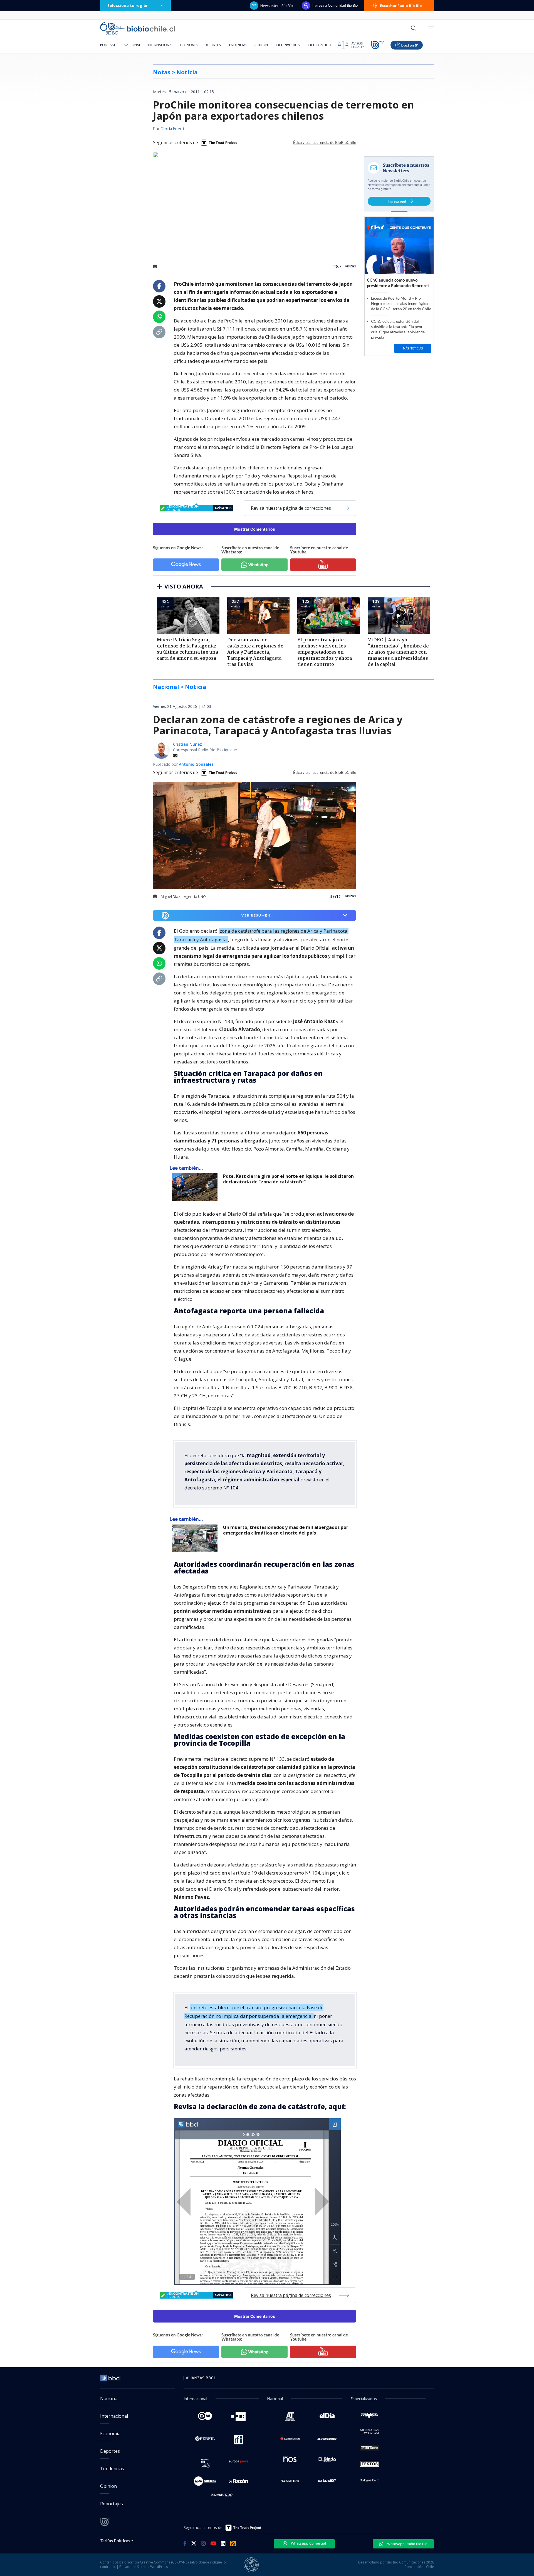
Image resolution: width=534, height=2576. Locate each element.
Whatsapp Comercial (308, 2543)
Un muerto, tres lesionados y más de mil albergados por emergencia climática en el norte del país (286, 1530)
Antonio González (196, 764)
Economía (189, 45)
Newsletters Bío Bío (277, 6)
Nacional (132, 45)
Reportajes (112, 2504)
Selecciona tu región (128, 5)
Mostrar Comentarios (255, 529)
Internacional (160, 45)
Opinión (261, 45)
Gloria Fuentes (175, 129)
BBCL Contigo (319, 45)
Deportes (212, 45)
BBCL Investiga (287, 45)
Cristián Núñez (187, 744)
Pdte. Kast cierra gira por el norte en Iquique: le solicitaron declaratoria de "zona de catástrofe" (288, 1179)
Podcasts (109, 45)
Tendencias (237, 45)
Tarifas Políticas (115, 2541)
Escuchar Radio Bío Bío (401, 6)
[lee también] (196, 1187)
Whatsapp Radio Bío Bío (407, 2544)
